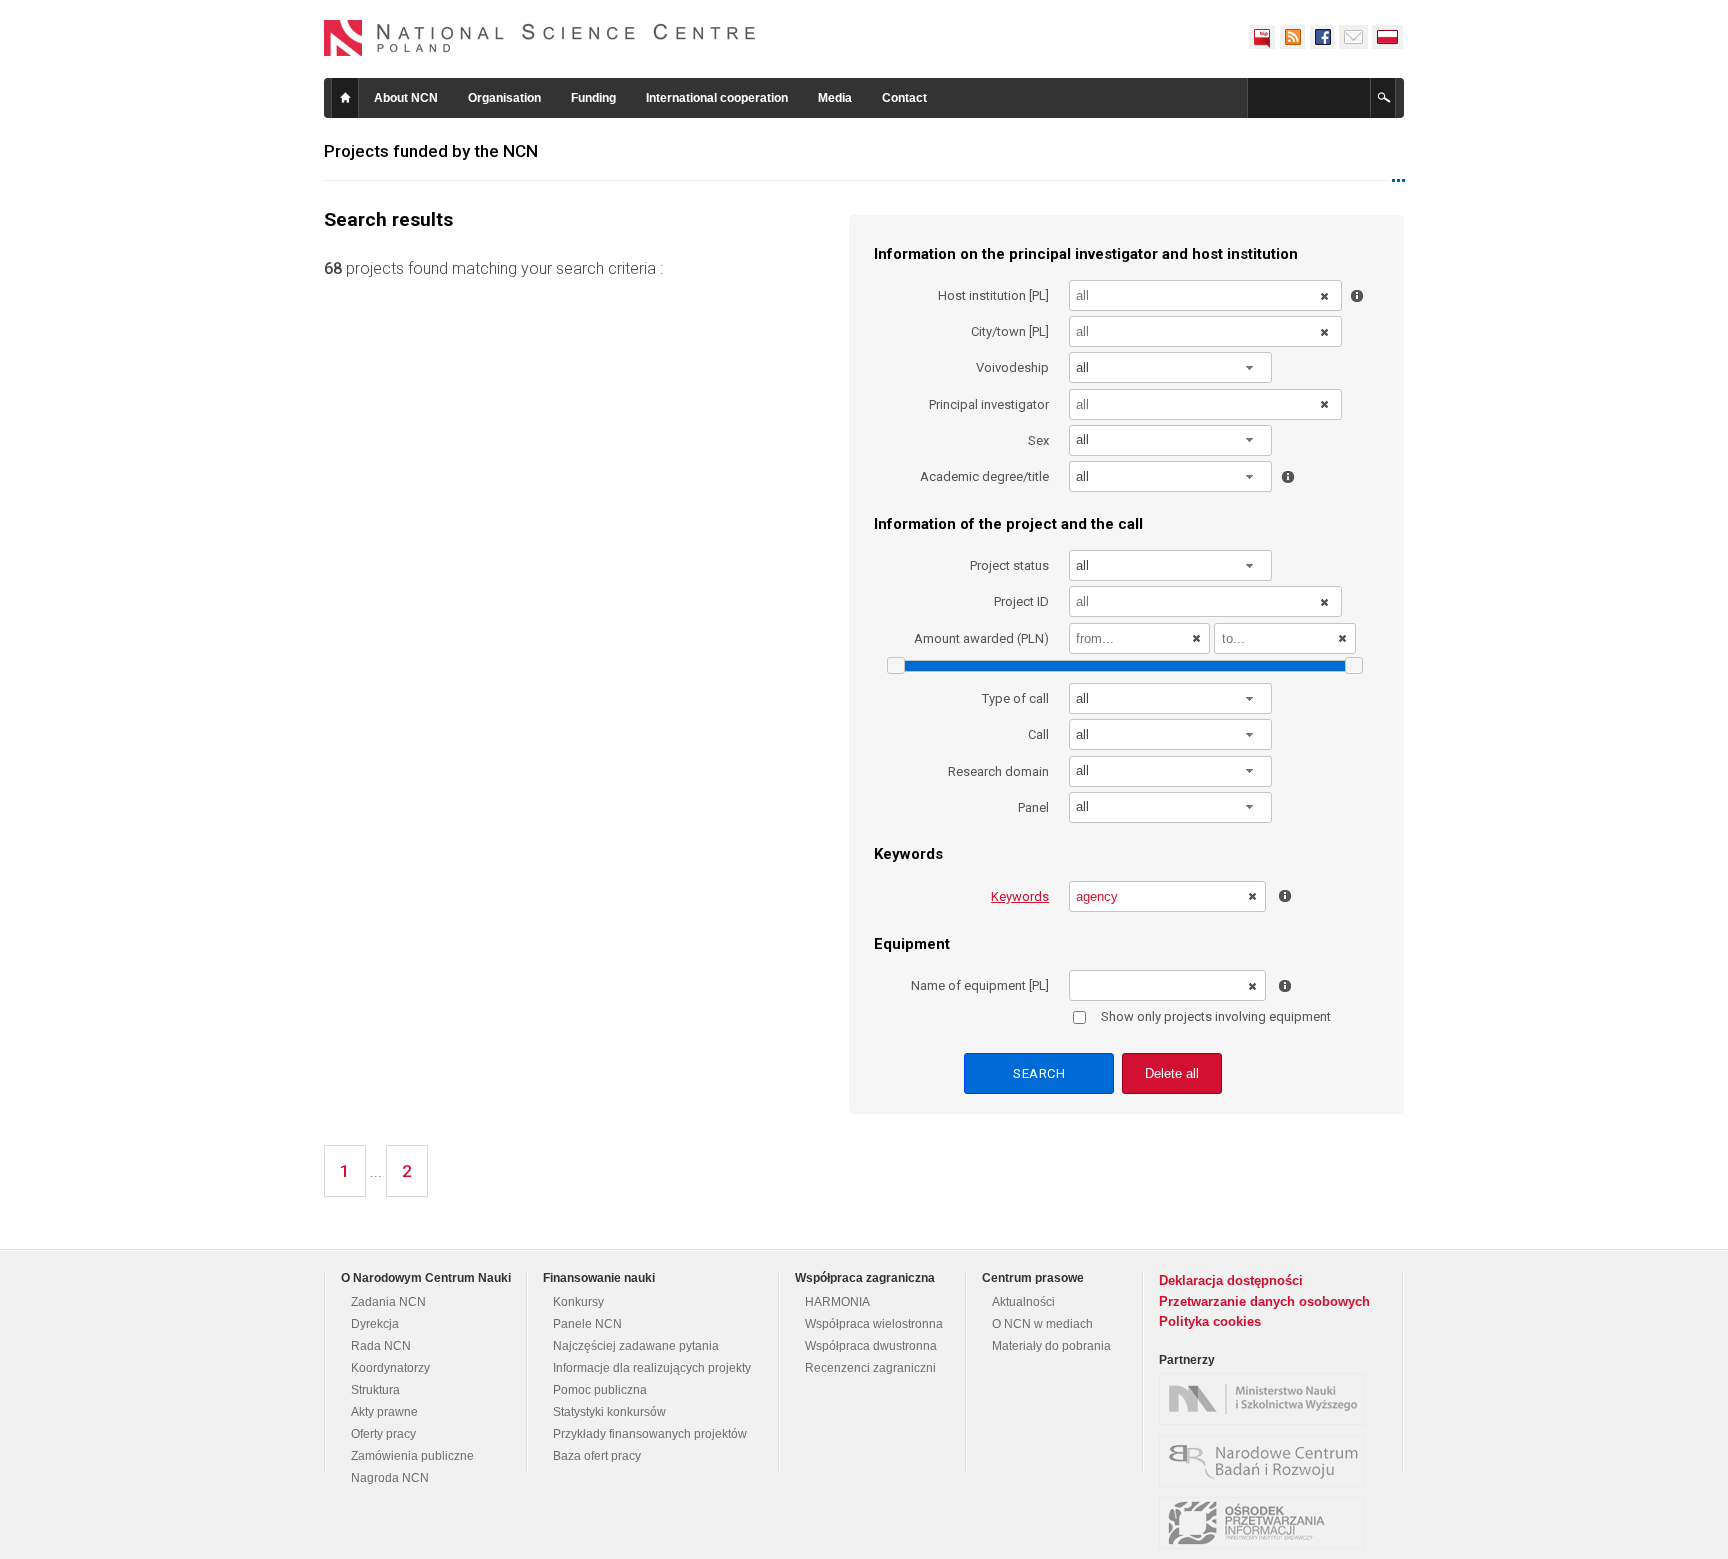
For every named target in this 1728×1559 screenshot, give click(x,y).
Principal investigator (989, 404)
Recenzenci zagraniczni (870, 1368)
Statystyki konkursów (609, 1412)
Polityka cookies (1210, 1321)
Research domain (998, 771)
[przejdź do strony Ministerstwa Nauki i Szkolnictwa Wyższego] (1267, 1399)
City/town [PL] (1010, 331)
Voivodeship (1012, 367)
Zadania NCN (388, 1302)
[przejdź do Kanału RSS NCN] (1292, 37)
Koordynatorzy (390, 1368)
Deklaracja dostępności (1231, 1280)
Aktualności (1023, 1302)
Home (345, 98)
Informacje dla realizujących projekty (652, 1368)
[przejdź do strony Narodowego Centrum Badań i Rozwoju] (1267, 1461)
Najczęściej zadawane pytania (636, 1346)
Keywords (1020, 896)
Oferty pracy (383, 1434)
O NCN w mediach (1042, 1324)
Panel (1033, 807)
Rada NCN (381, 1346)
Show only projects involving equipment (1216, 1016)
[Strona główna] (540, 38)
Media (835, 98)
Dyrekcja (375, 1324)
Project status (1009, 565)
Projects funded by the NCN (431, 151)
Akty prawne (384, 1412)
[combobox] (1171, 367)
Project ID (1021, 601)
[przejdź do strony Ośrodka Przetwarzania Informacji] (1267, 1523)
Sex (1038, 440)
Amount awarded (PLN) (981, 638)
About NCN (406, 98)
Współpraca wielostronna (874, 1324)
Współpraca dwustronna (871, 1346)
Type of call (1015, 698)
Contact (904, 98)
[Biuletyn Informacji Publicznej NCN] (1262, 37)
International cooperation (717, 98)
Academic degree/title (984, 476)
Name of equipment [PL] (980, 985)
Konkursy (578, 1302)
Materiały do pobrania (1051, 1346)
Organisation (504, 98)
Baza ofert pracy (597, 1456)
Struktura (375, 1390)
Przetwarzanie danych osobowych (1264, 1301)
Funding (593, 98)
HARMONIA (837, 1302)
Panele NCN (587, 1324)
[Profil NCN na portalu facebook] (1322, 37)
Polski (1388, 37)
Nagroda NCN (390, 1478)
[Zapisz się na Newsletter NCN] (1353, 37)
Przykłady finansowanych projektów (650, 1434)
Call (1038, 734)
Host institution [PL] (993, 295)
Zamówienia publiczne (412, 1456)
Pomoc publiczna (600, 1390)
